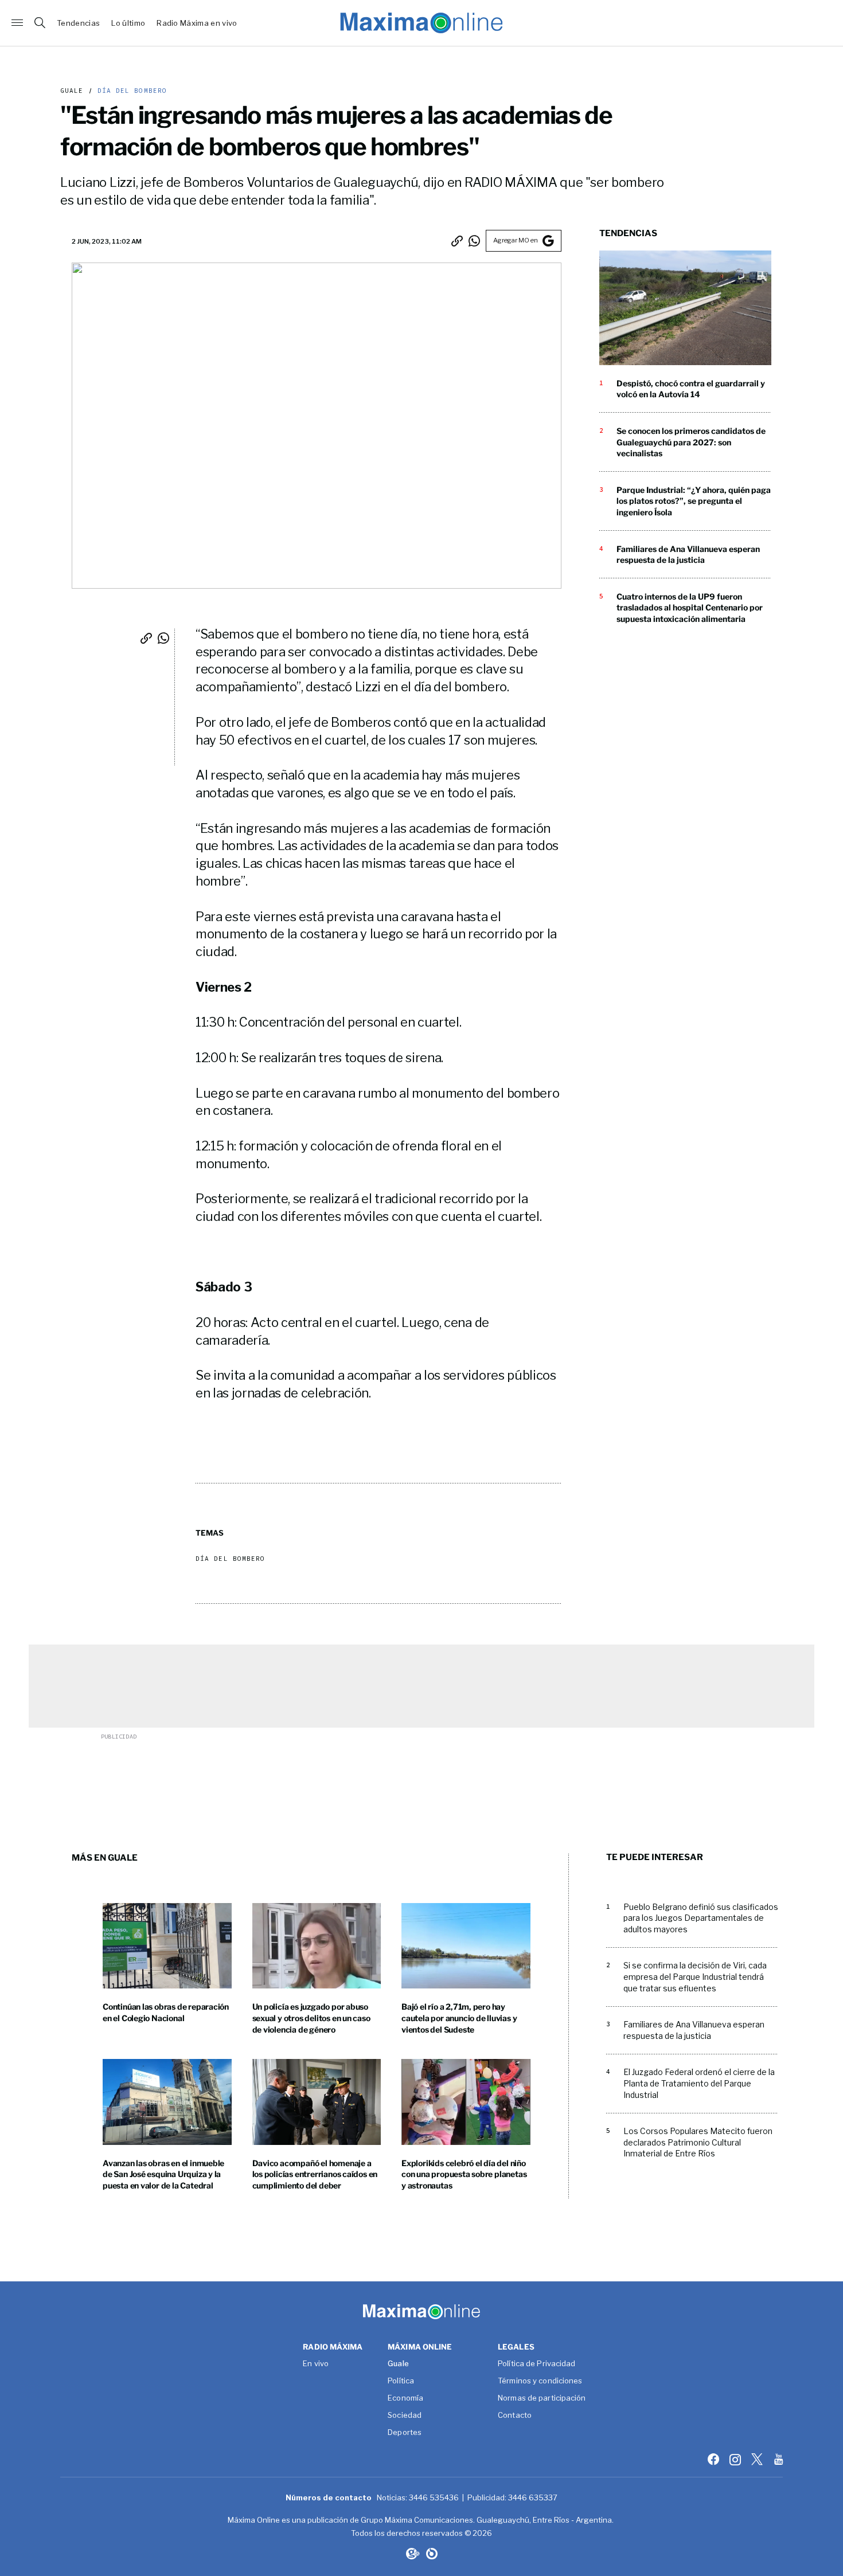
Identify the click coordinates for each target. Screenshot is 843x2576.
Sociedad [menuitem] (405, 2416)
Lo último (128, 23)
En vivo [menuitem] (316, 2364)
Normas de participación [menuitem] (542, 2398)
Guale (72, 91)
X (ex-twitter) (758, 2459)
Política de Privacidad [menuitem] (536, 2364)
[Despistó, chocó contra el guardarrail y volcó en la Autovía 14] (685, 308)
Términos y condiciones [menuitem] (540, 2381)
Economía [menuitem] (405, 2398)
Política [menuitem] (401, 2381)
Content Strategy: (412, 2554)
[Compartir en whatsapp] (474, 241)
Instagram (736, 2459)
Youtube (780, 2459)
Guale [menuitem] (398, 2364)
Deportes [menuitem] (405, 2433)
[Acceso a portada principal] (421, 23)
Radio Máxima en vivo (197, 23)
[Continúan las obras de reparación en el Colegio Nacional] (167, 1946)
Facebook (715, 2459)
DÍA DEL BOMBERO (130, 91)
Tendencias (78, 23)
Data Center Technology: (432, 2554)
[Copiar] (457, 241)
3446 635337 (533, 2497)
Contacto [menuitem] (515, 2416)
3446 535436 (434, 2497)
